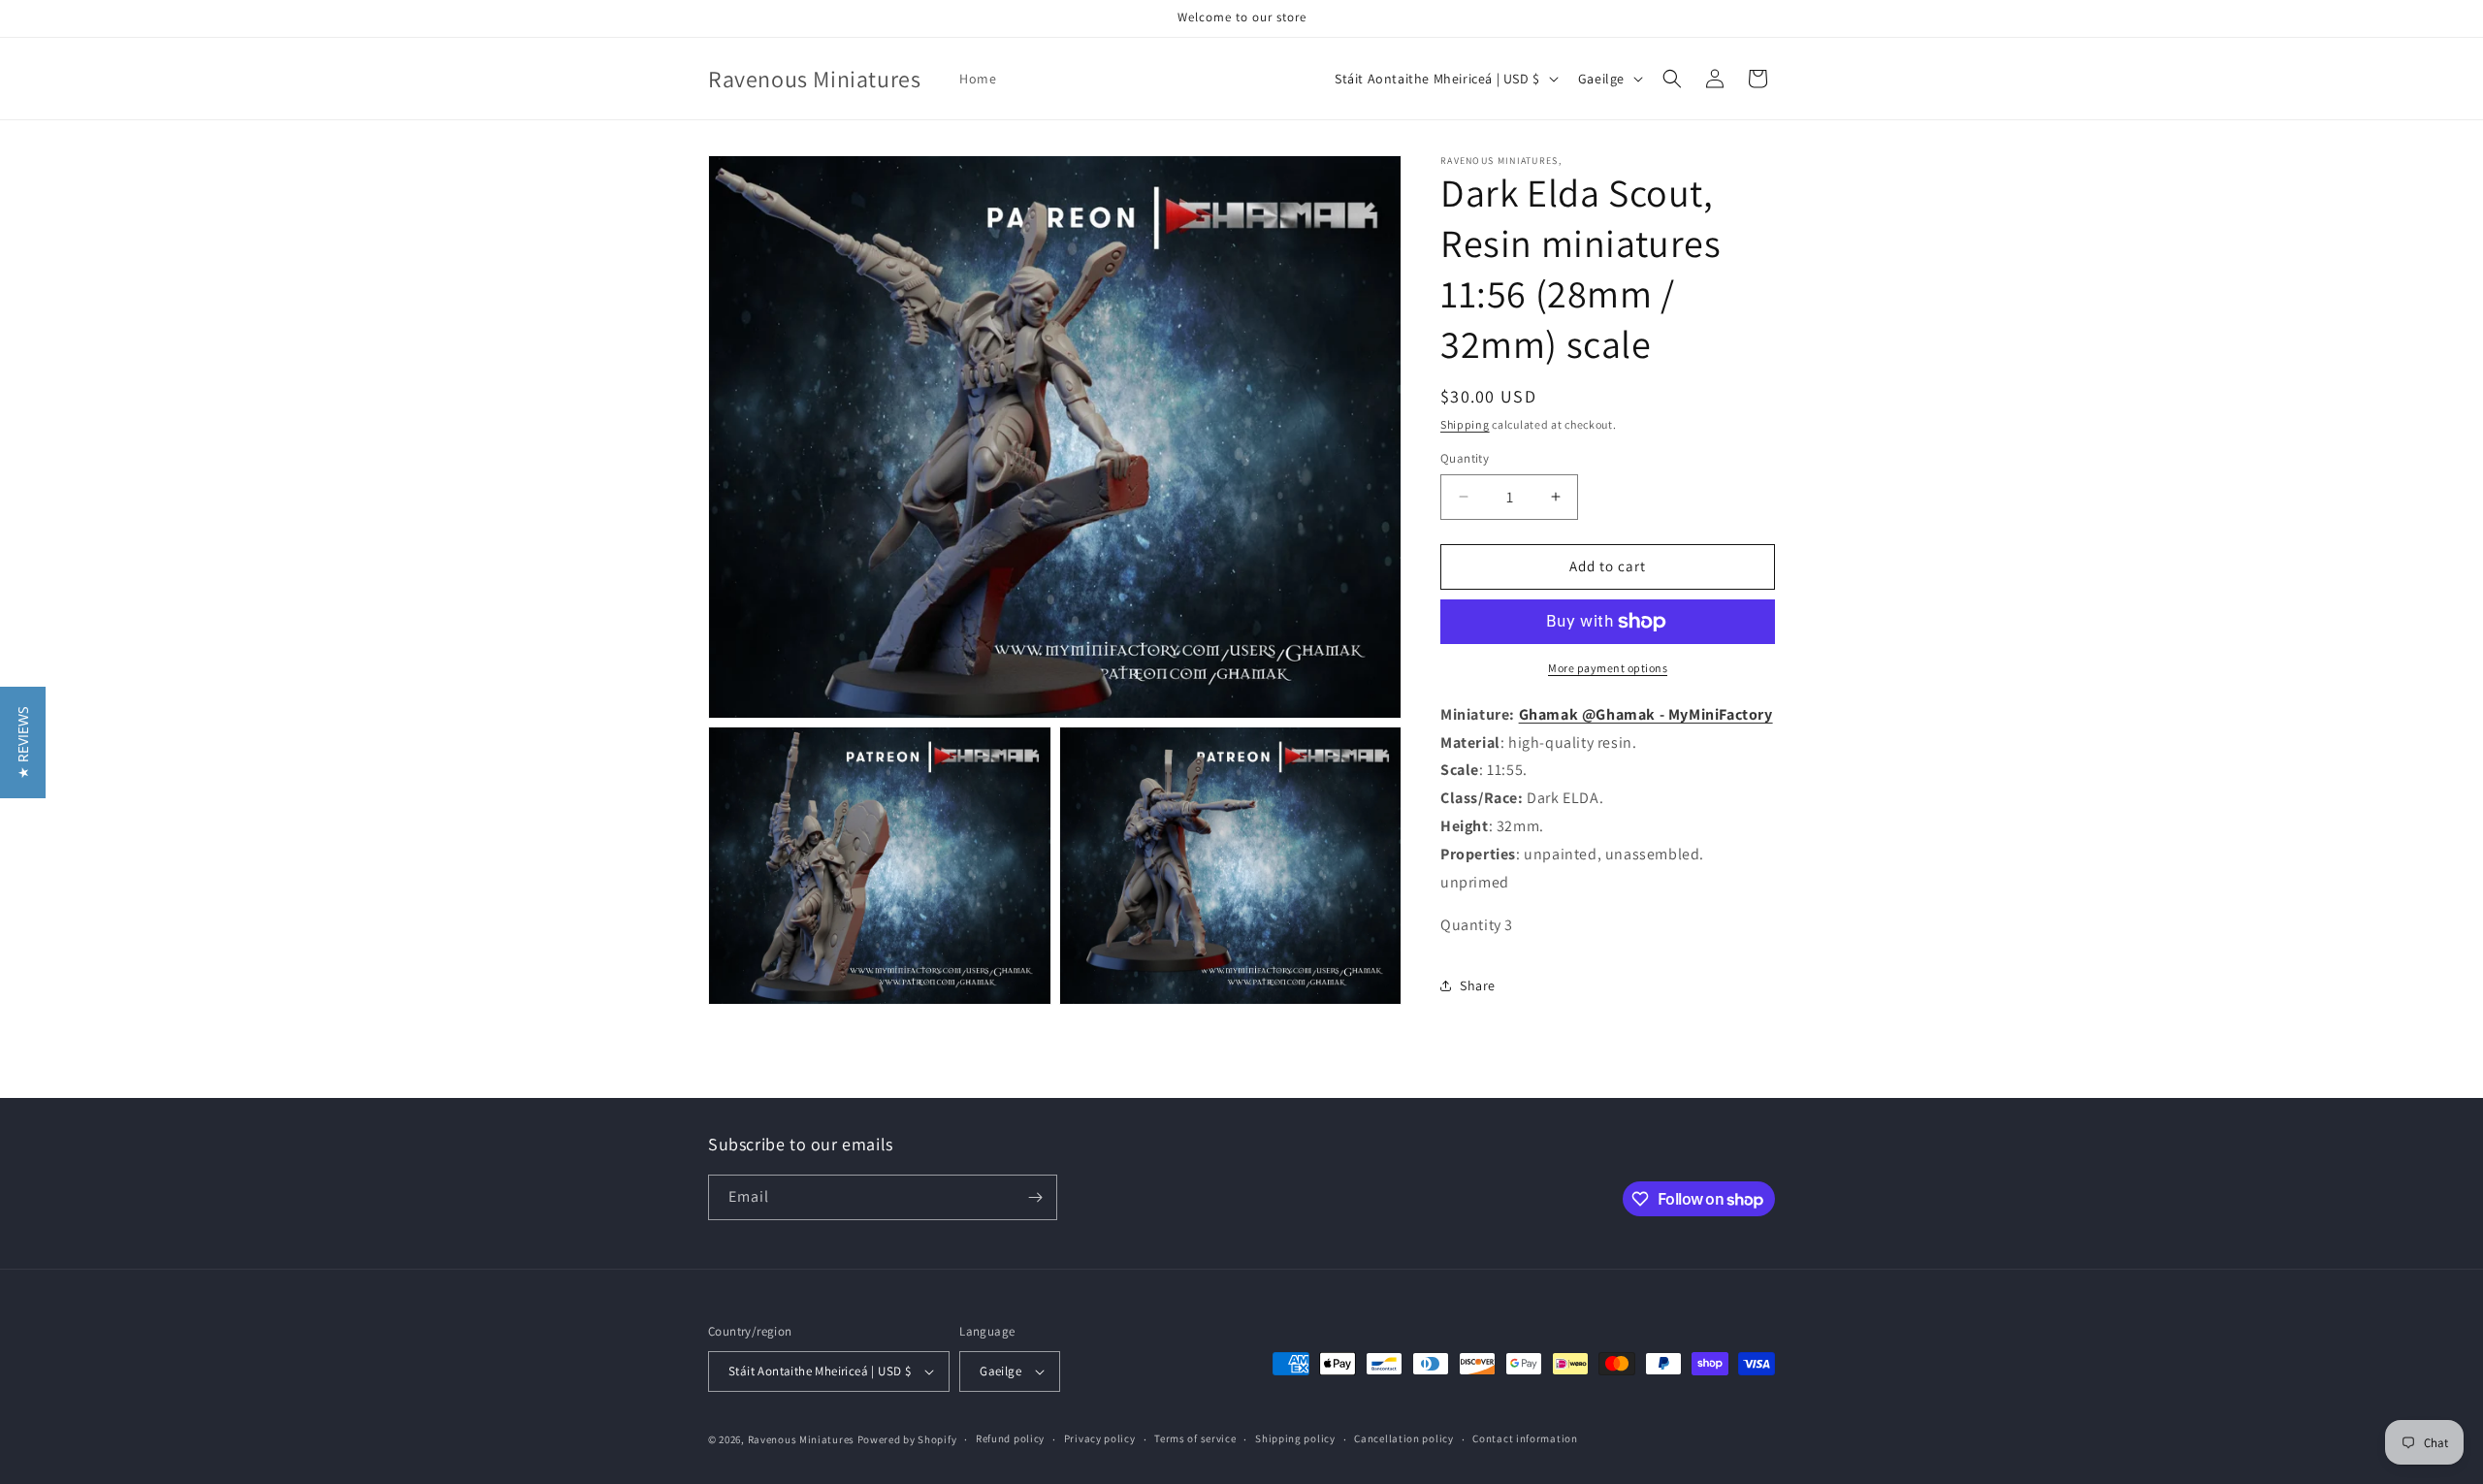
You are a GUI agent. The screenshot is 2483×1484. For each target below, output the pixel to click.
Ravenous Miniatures (801, 1439)
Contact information (1525, 1438)
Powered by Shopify (907, 1439)
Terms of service (1195, 1438)
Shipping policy (1295, 1438)
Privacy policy (1100, 1438)
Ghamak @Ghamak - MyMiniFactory (1646, 714)
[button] (1672, 79)
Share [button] (1478, 985)
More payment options (1608, 668)
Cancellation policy (1403, 1438)
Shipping (1465, 424)
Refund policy (1010, 1438)
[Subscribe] (1035, 1197)
